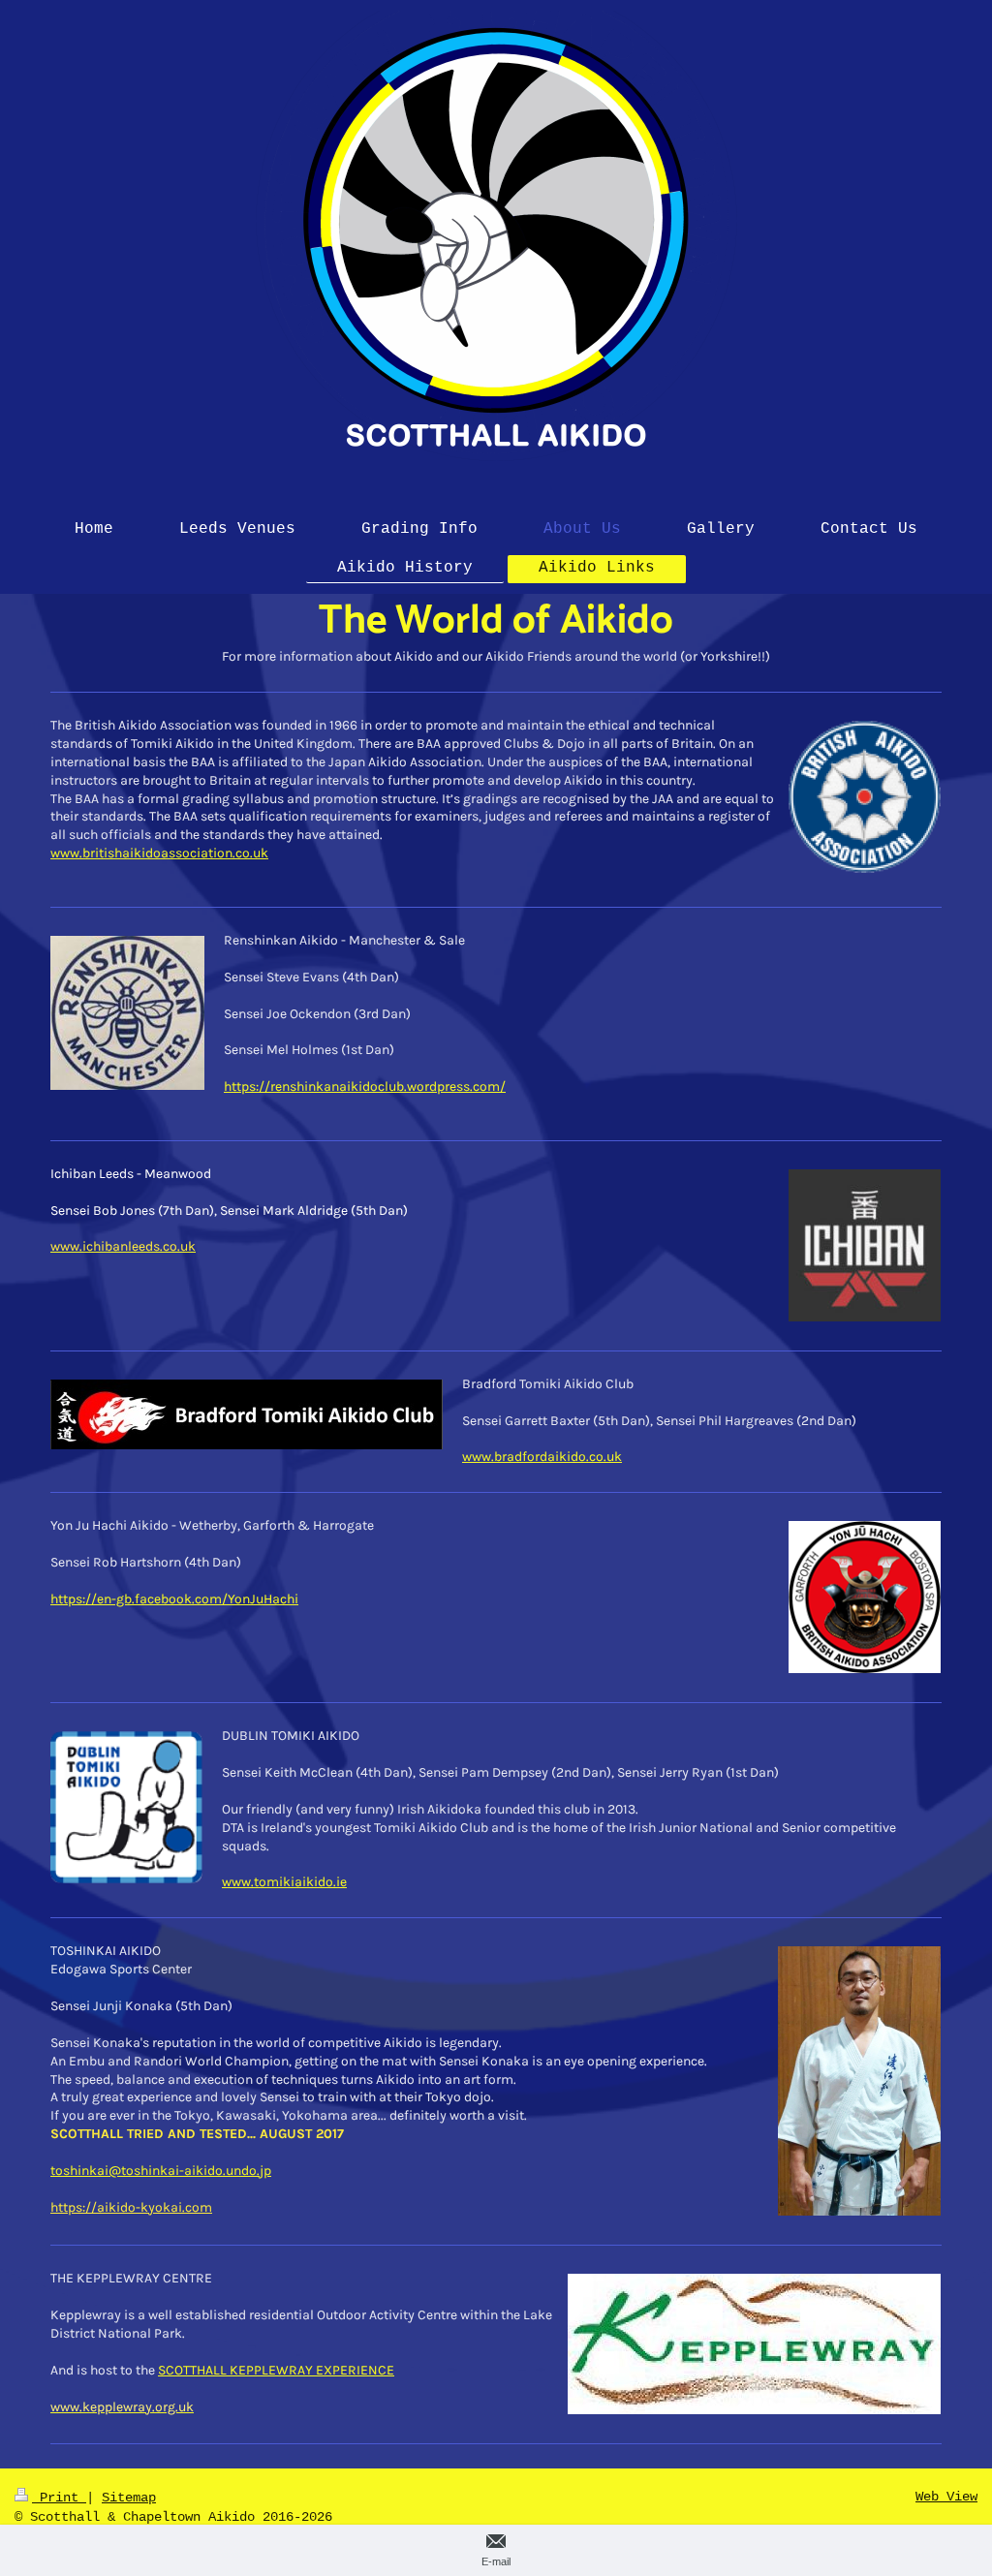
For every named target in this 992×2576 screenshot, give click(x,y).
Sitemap (129, 2498)
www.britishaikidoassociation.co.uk (159, 853)
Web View (946, 2497)
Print (59, 2498)
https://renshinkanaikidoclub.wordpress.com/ (365, 1086)
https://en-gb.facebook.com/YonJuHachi (174, 1599)
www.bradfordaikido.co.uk (542, 1457)
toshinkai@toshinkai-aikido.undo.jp (161, 2171)
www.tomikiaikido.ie (284, 1882)
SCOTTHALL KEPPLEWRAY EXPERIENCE (276, 2370)
